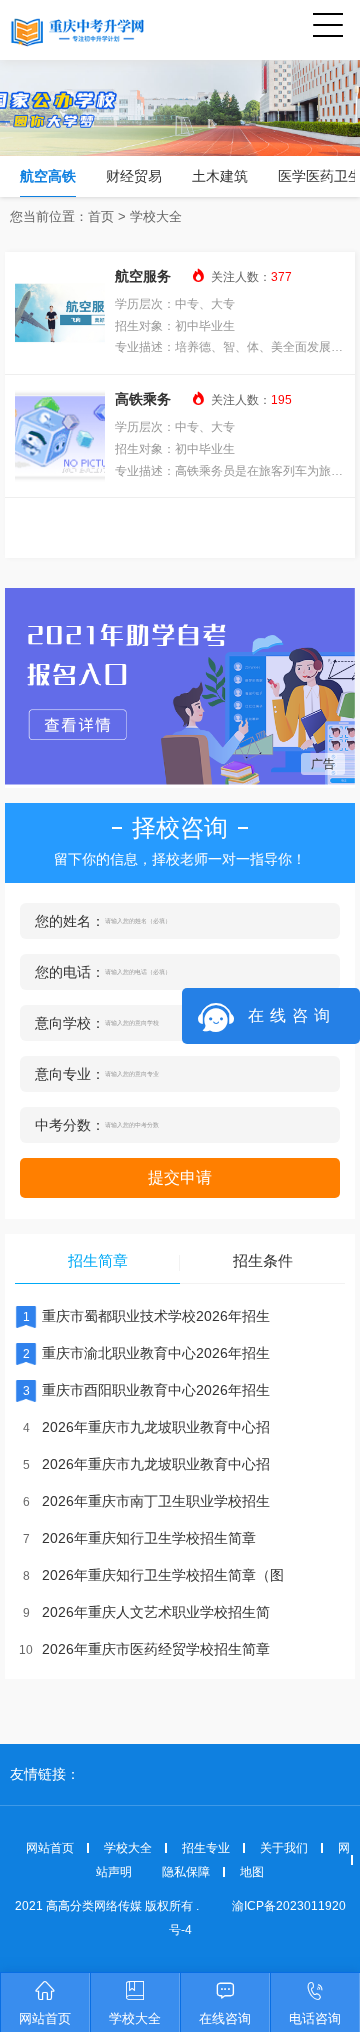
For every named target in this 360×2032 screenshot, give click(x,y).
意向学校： (70, 1023)
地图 (252, 1872)
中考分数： (70, 1125)
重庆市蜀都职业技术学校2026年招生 (146, 1316)
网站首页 (50, 1848)
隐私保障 (186, 1872)
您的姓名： (70, 921)
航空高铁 (48, 176)
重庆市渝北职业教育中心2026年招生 (146, 1353)
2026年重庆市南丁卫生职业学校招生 (146, 1501)
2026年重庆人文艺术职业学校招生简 (146, 1612)
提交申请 (180, 1177)
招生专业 (206, 1848)
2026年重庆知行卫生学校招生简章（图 (153, 1575)
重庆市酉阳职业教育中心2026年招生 (146, 1390)
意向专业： (70, 1074)
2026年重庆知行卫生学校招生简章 (139, 1538)
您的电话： (70, 972)
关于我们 (284, 1848)
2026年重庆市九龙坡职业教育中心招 (146, 1427)
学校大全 (156, 216)
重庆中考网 (95, 30)
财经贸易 (134, 176)
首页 (101, 216)
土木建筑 (220, 176)
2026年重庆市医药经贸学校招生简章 (144, 1649)
